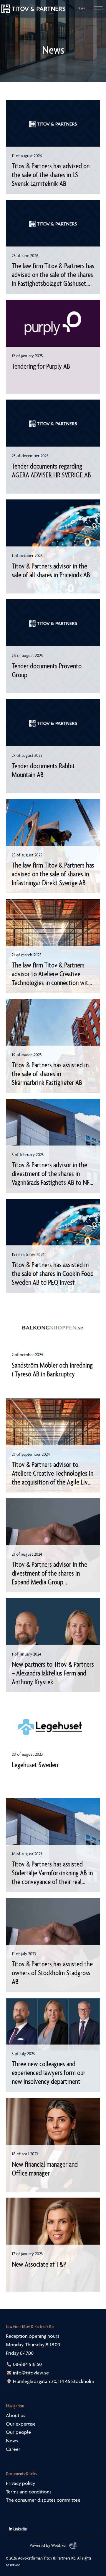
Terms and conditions (29, 2492)
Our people (18, 2432)
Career (13, 2449)
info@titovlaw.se (31, 2373)
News (12, 2441)
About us (16, 2415)
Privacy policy (20, 2483)
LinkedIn (20, 2529)
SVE (82, 9)
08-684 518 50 (27, 2364)
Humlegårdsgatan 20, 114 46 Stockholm (54, 2381)
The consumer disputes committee (43, 2500)
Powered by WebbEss (48, 2545)
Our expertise (21, 2424)
